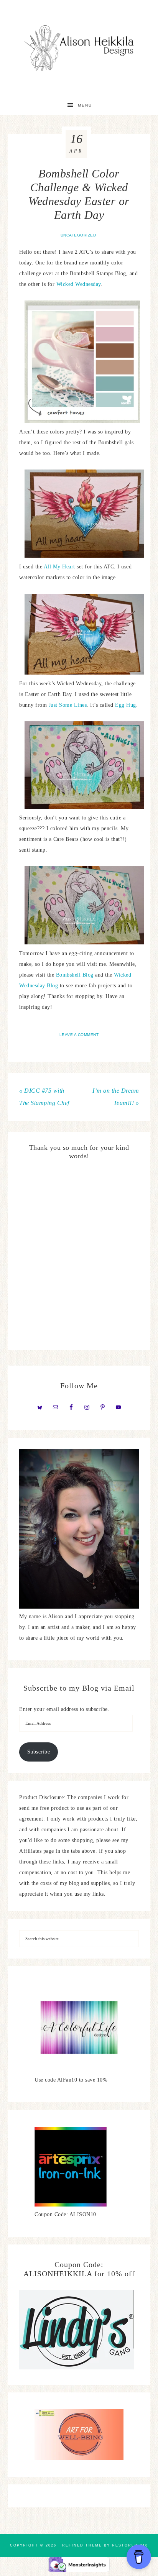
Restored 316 (130, 2545)
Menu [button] (85, 105)
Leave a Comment (79, 1035)
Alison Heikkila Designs (79, 48)
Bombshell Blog (74, 975)
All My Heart (59, 567)
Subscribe (39, 1752)
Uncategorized (78, 235)
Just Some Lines (68, 705)
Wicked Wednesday (79, 284)
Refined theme (82, 2545)
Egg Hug (126, 705)
